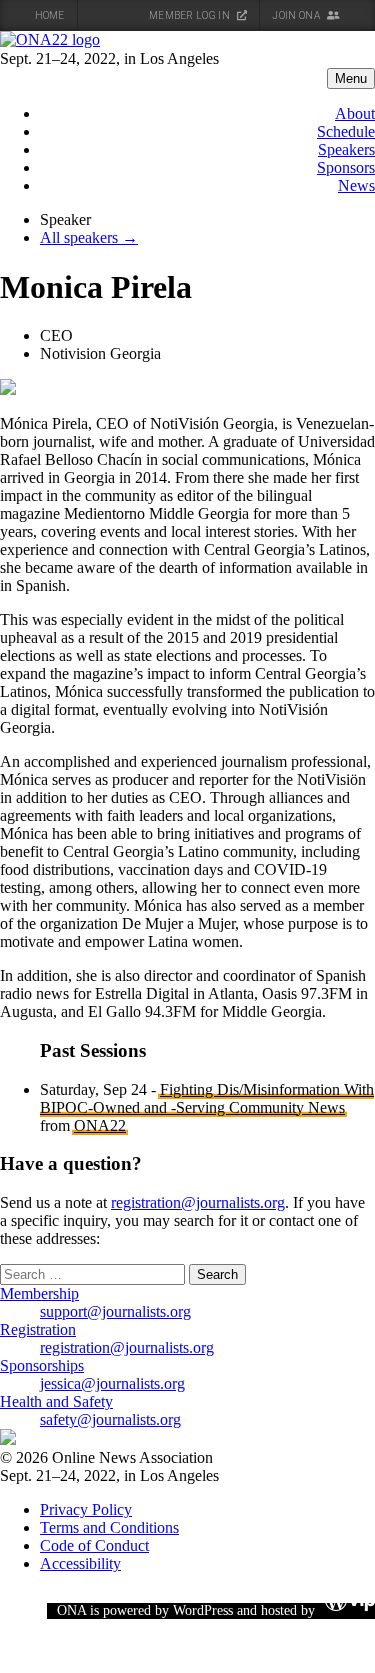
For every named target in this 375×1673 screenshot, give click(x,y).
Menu (351, 78)
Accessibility (80, 1563)
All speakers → (89, 237)
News (356, 185)
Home (50, 15)
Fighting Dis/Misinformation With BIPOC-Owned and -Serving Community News (207, 1098)
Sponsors (346, 167)
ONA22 (100, 1125)
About (355, 113)
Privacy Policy (86, 1509)
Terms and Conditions (109, 1527)
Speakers (346, 149)
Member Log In (190, 15)
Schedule (346, 131)
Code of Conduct (94, 1545)
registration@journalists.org (198, 1202)
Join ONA (297, 15)
